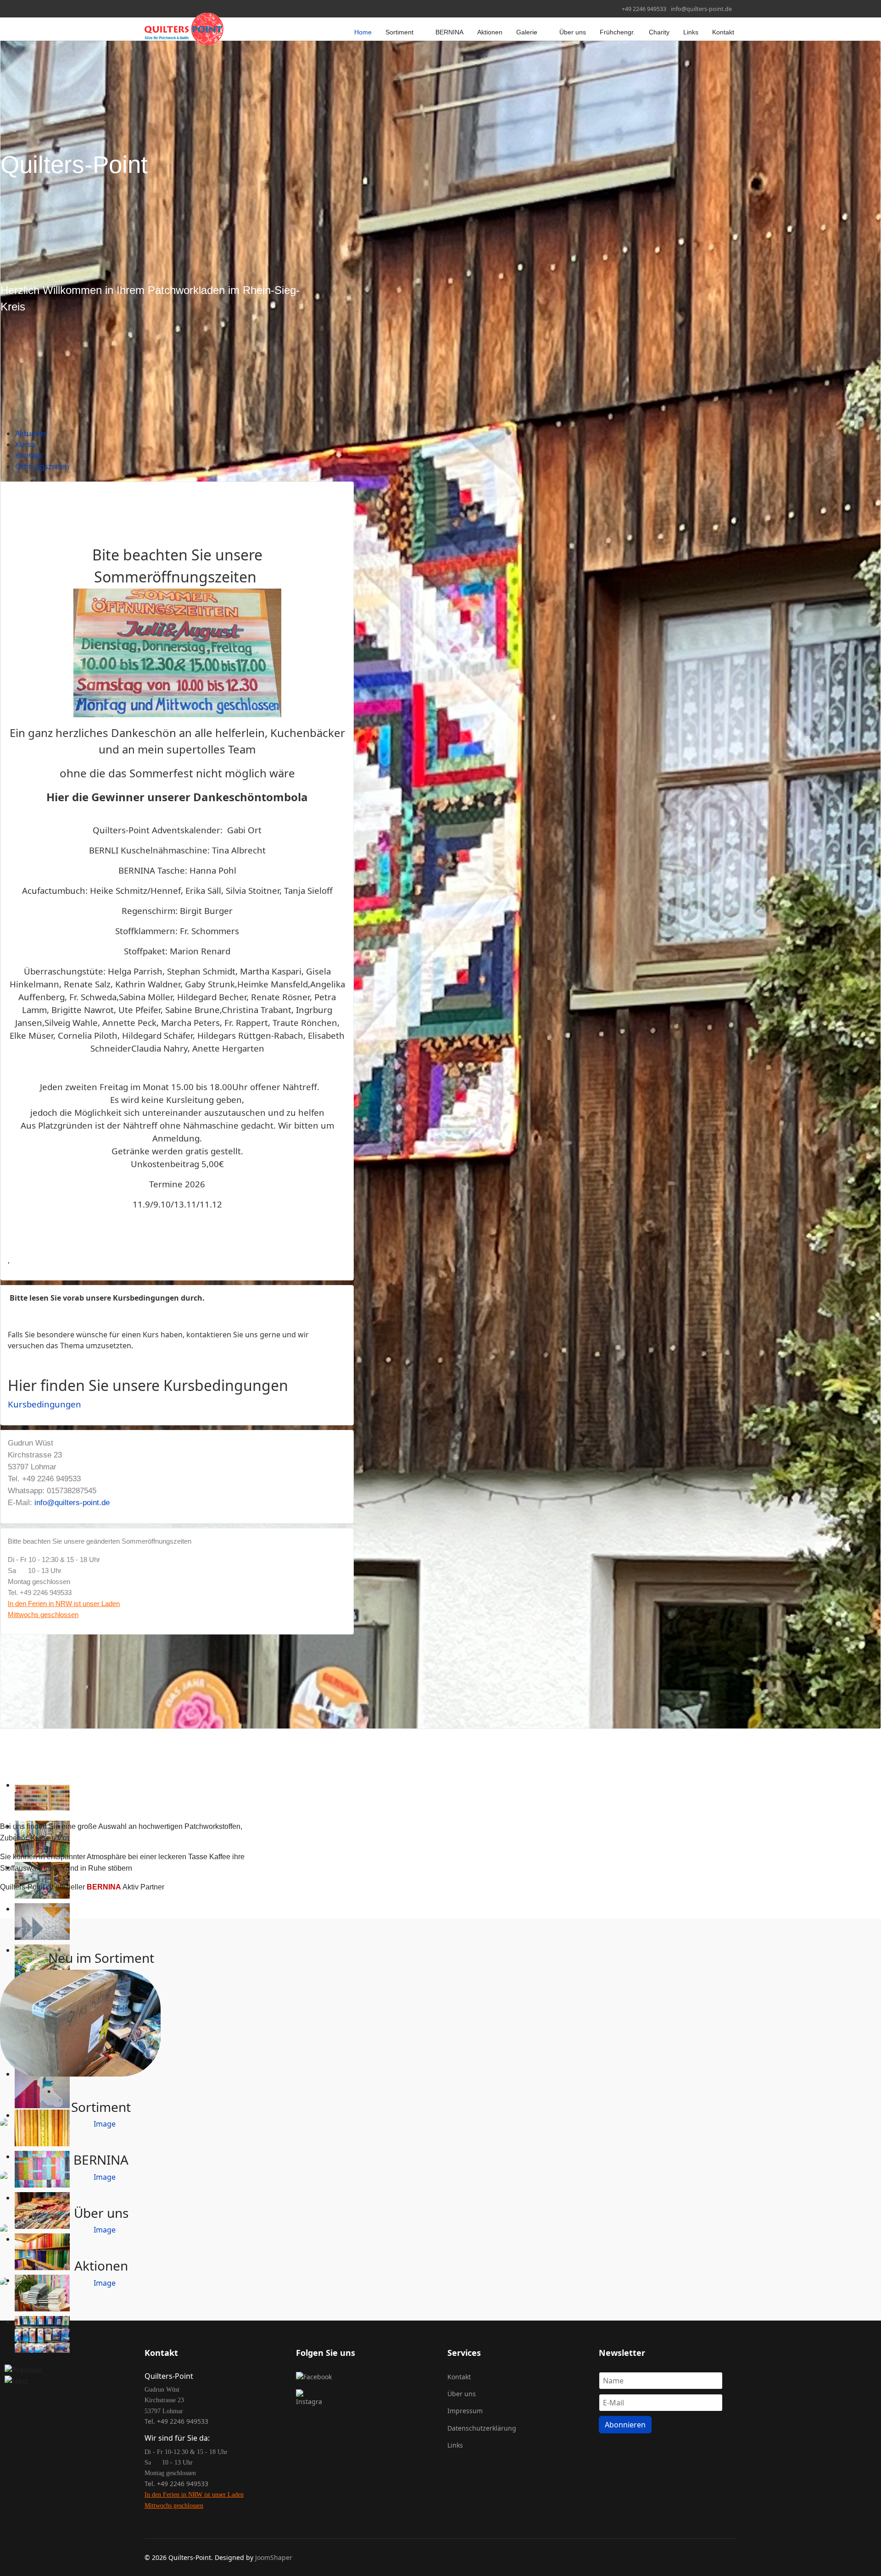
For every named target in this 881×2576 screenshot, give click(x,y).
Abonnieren (625, 2425)
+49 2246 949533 (644, 9)
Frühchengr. (617, 32)
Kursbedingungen (45, 1404)
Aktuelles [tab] (31, 433)
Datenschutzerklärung (482, 2428)
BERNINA (449, 32)
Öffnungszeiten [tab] (42, 466)
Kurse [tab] (25, 444)
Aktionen (490, 32)
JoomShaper (274, 2557)
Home (363, 32)
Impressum (465, 2411)
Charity (659, 32)
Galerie (527, 32)
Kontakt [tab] (29, 455)
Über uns (573, 32)
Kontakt (723, 32)
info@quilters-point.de (701, 9)
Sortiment (399, 32)
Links (691, 32)
